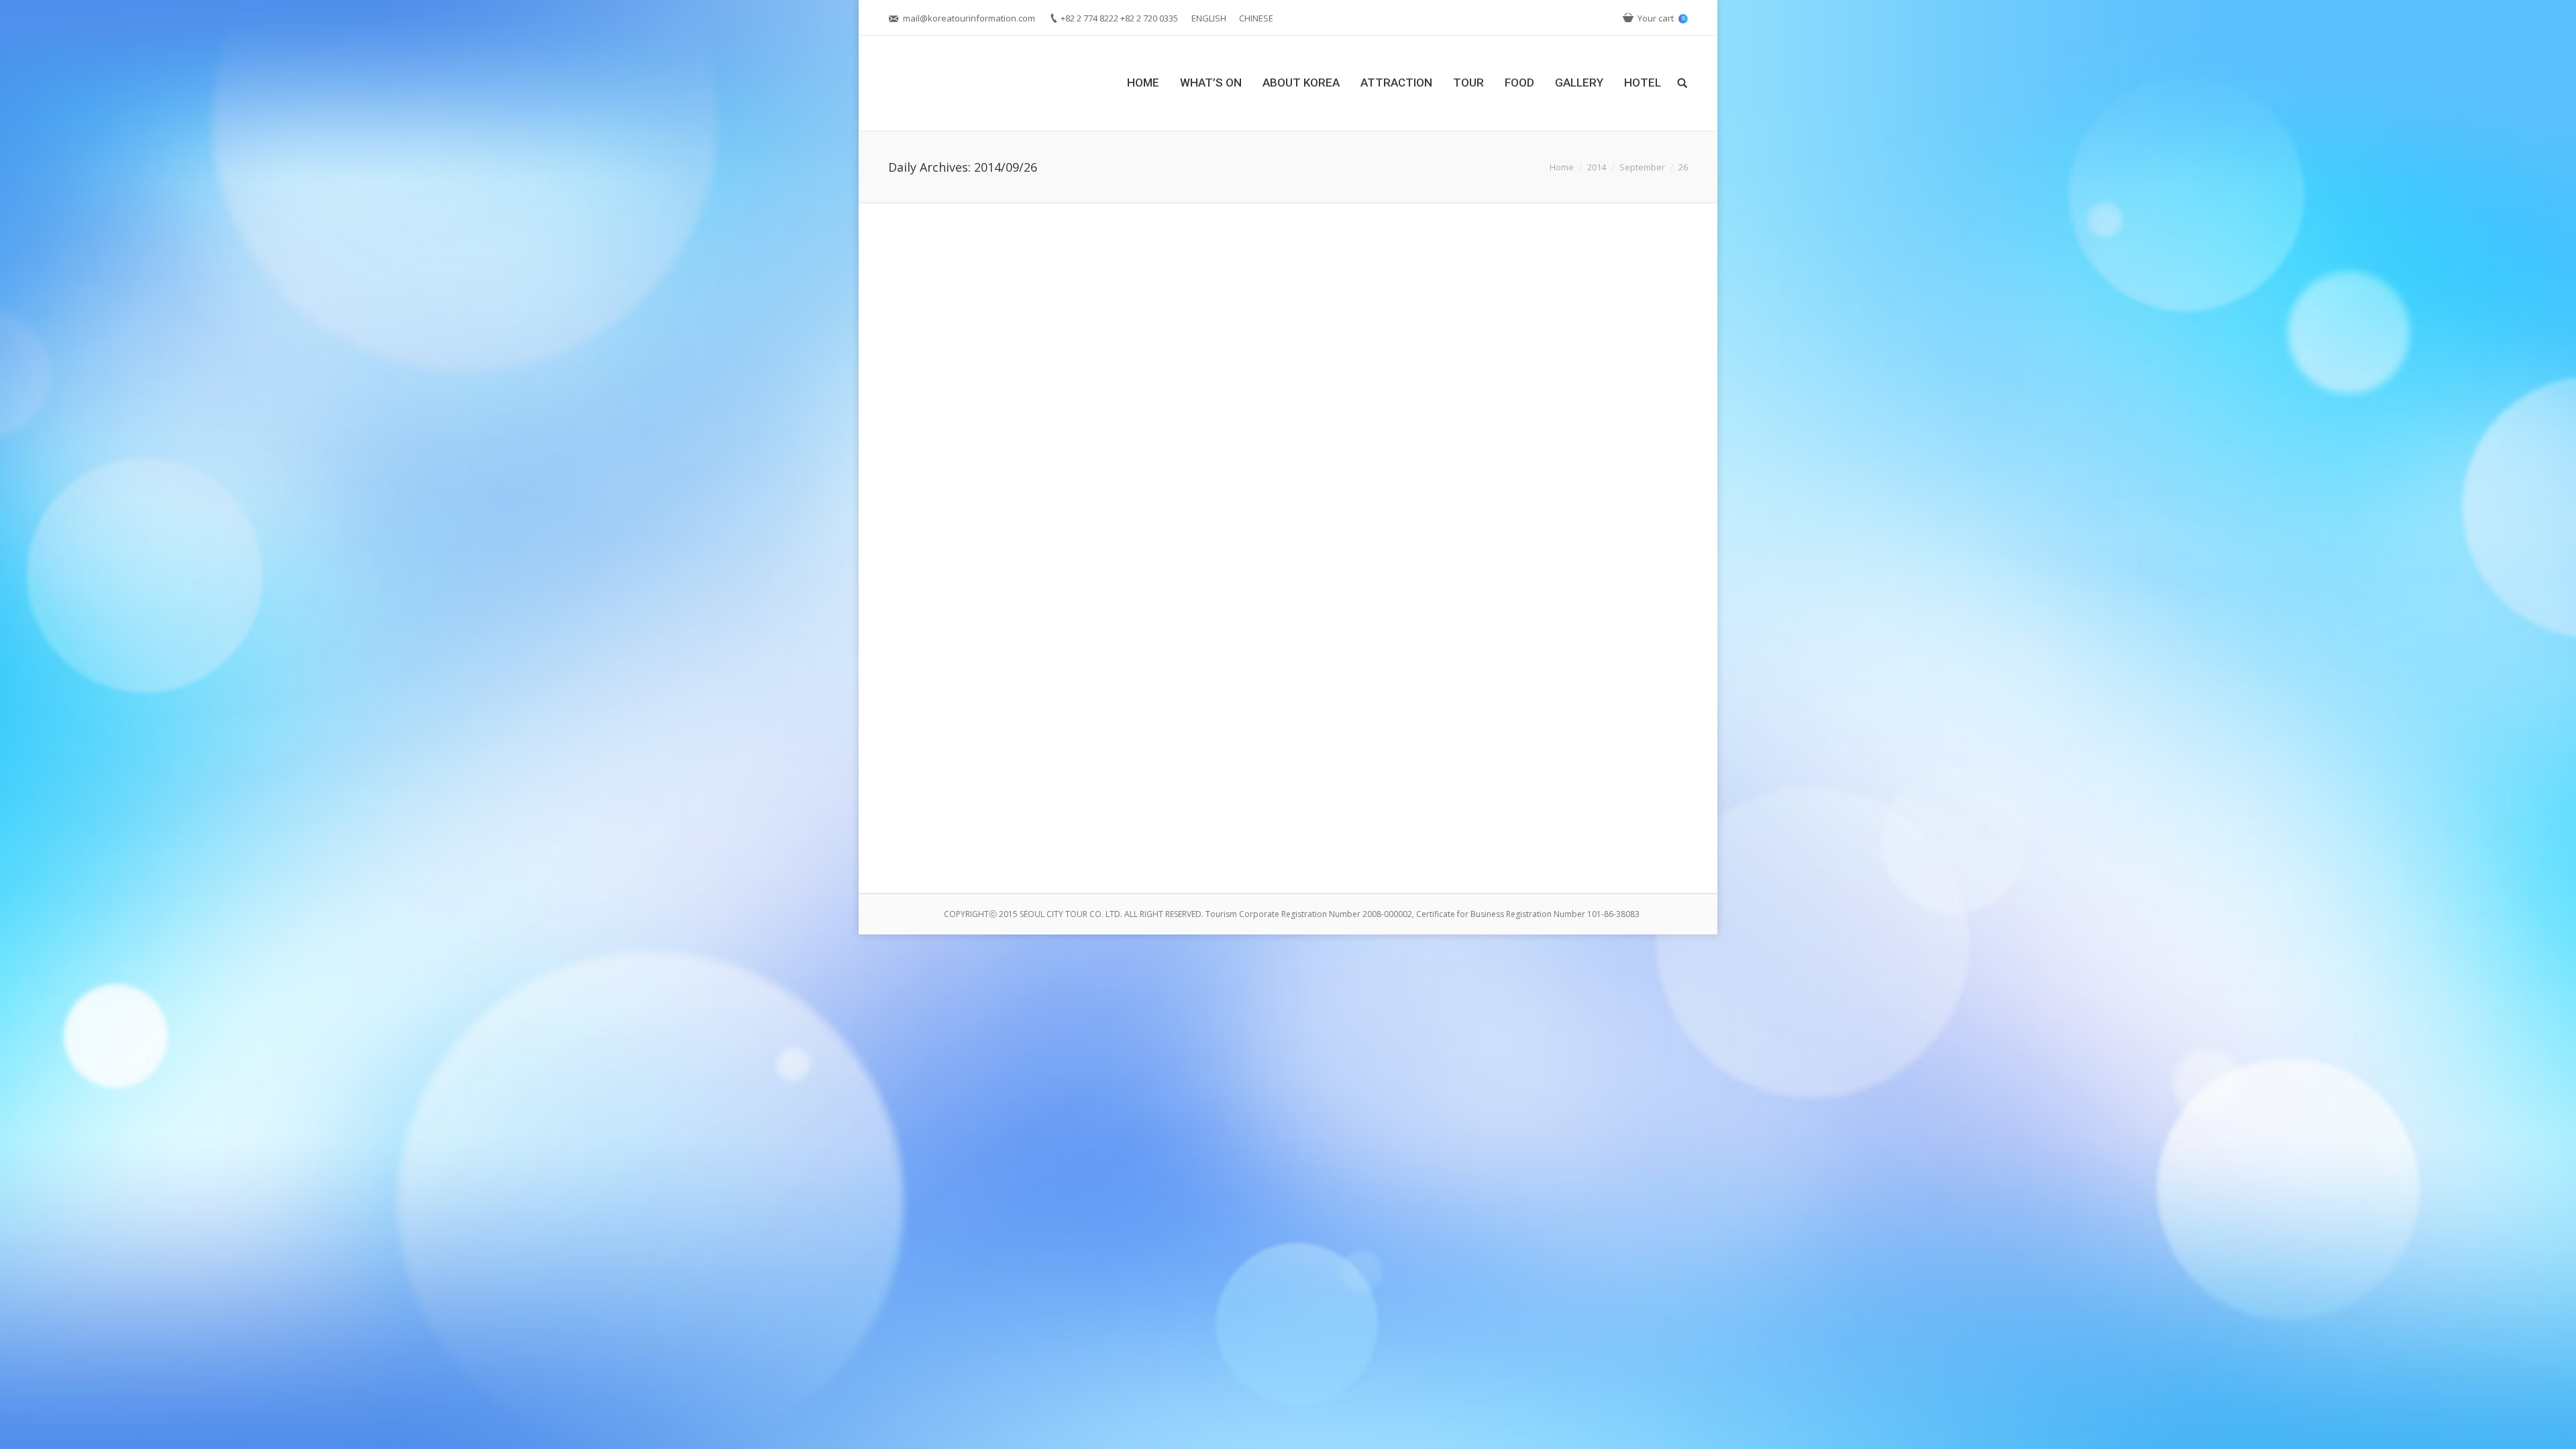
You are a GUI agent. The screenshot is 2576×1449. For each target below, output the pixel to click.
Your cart (1661, 18)
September (1642, 167)
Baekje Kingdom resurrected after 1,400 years (1038, 476)
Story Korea (1061, 528)
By (1158, 528)
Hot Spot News (1044, 839)
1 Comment (982, 839)
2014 (1597, 167)
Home (1562, 167)
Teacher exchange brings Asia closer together (1038, 787)
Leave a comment (994, 528)
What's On (1106, 528)
